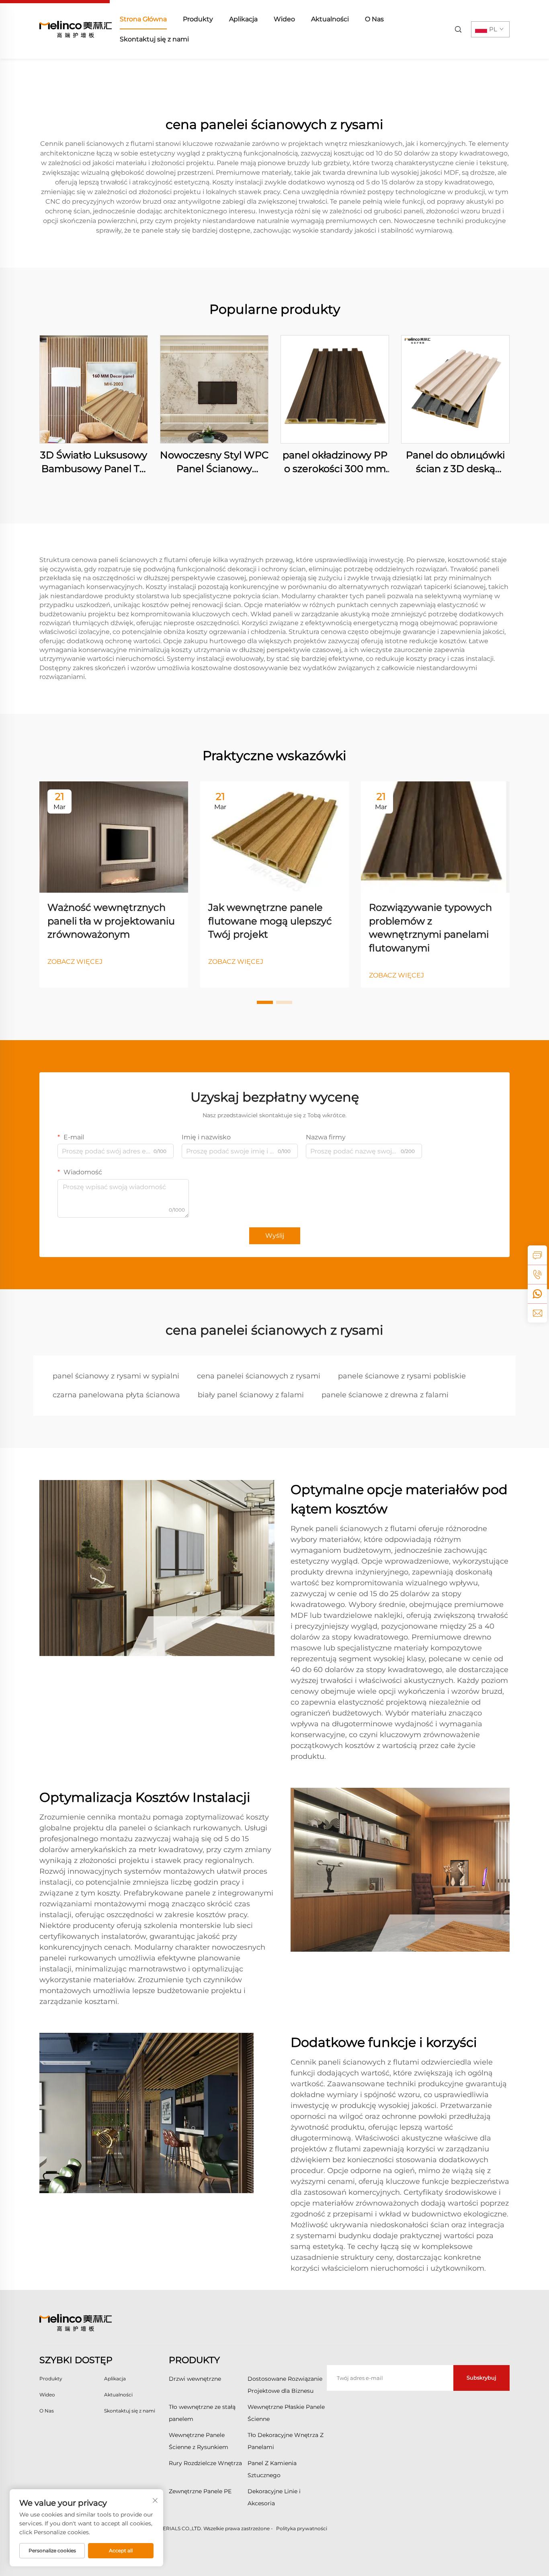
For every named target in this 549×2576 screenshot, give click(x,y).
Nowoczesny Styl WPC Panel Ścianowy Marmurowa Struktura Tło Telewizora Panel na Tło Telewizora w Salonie (214, 462)
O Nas (374, 19)
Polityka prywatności (302, 2528)
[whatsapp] (537, 1294)
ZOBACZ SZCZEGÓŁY (94, 389)
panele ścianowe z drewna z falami (385, 1395)
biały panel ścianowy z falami (251, 1395)
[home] (76, 29)
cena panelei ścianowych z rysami (259, 1376)
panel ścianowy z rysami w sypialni (116, 1376)
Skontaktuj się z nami (154, 39)
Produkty (198, 19)
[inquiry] (537, 1255)
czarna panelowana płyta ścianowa (116, 1395)
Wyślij (275, 1236)
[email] (537, 1313)
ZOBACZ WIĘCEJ (75, 962)
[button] (265, 1002)
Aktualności (330, 19)
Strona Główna (143, 19)
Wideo (284, 19)
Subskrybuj (481, 2378)
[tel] (537, 1274)
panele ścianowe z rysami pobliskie (402, 1376)
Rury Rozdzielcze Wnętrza (205, 2463)
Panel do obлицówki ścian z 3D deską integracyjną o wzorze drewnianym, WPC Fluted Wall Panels (455, 462)
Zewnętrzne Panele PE (200, 2491)
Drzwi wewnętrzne (195, 2379)
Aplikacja (243, 19)
